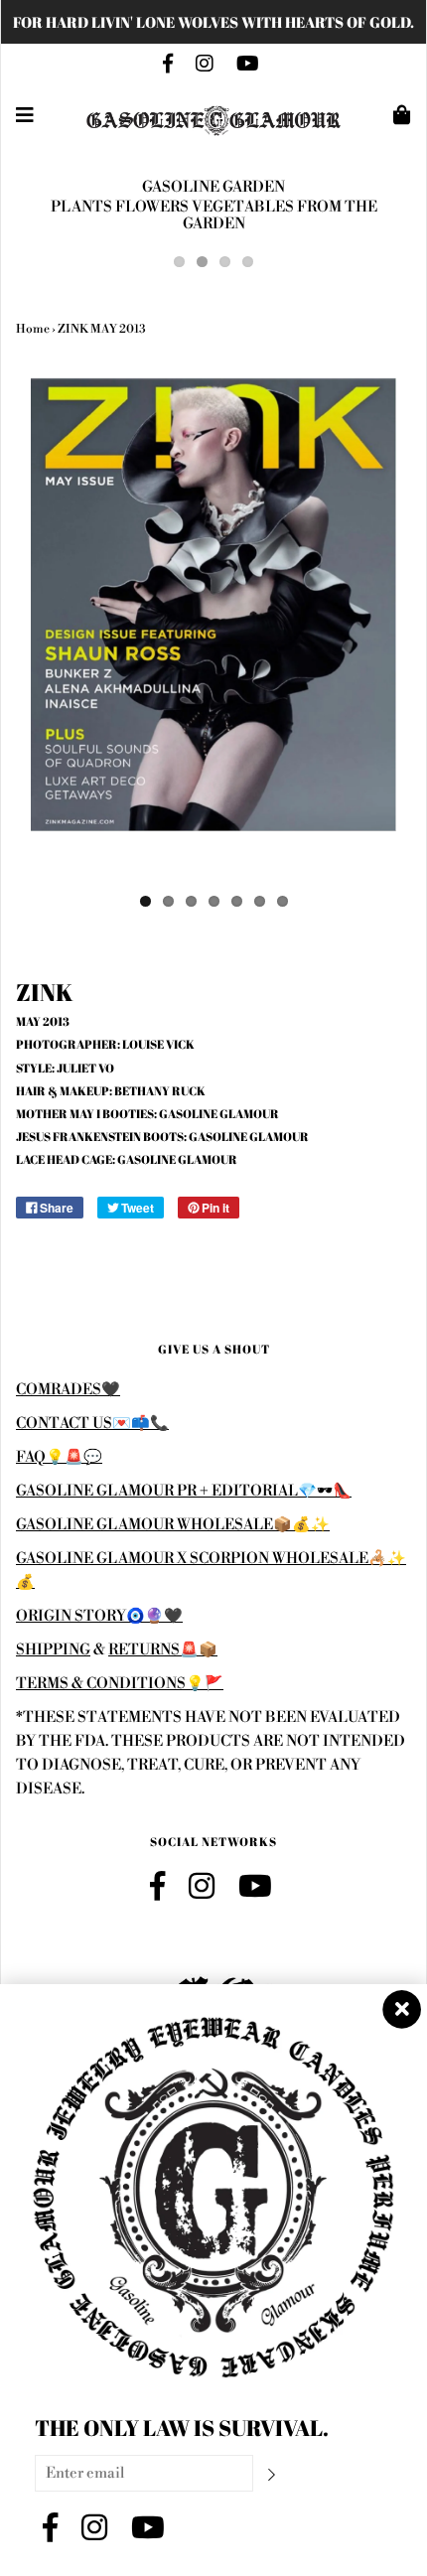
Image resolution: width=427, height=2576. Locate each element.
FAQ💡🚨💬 (59, 1457)
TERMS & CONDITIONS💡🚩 (120, 1684)
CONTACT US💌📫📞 (92, 1424)
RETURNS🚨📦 (163, 1650)
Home (33, 329)
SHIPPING (53, 1650)
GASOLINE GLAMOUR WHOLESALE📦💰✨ (173, 1525)
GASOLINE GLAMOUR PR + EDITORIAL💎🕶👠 (184, 1491)
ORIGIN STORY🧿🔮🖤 (99, 1616)
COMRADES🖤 (68, 1390)
